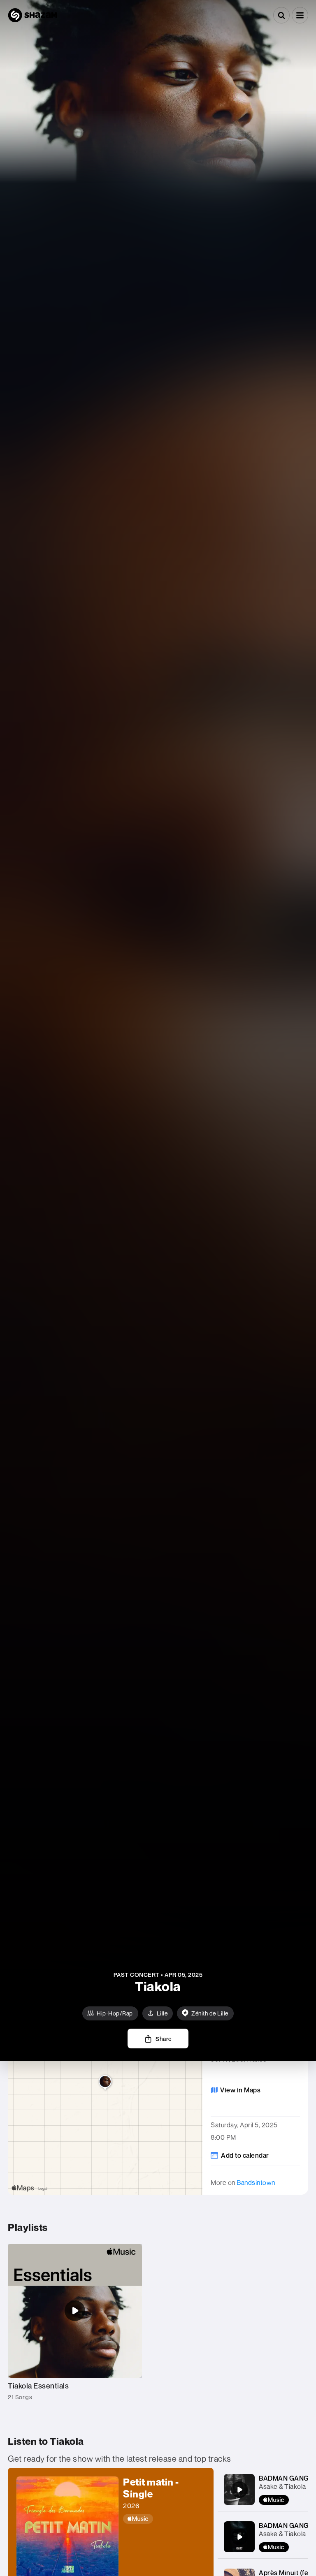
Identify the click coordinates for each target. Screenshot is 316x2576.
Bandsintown (256, 2182)
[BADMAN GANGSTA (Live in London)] (239, 2537)
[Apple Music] (164, 2519)
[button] (300, 15)
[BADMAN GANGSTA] (239, 2490)
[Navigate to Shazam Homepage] (33, 15)
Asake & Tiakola (282, 2486)
